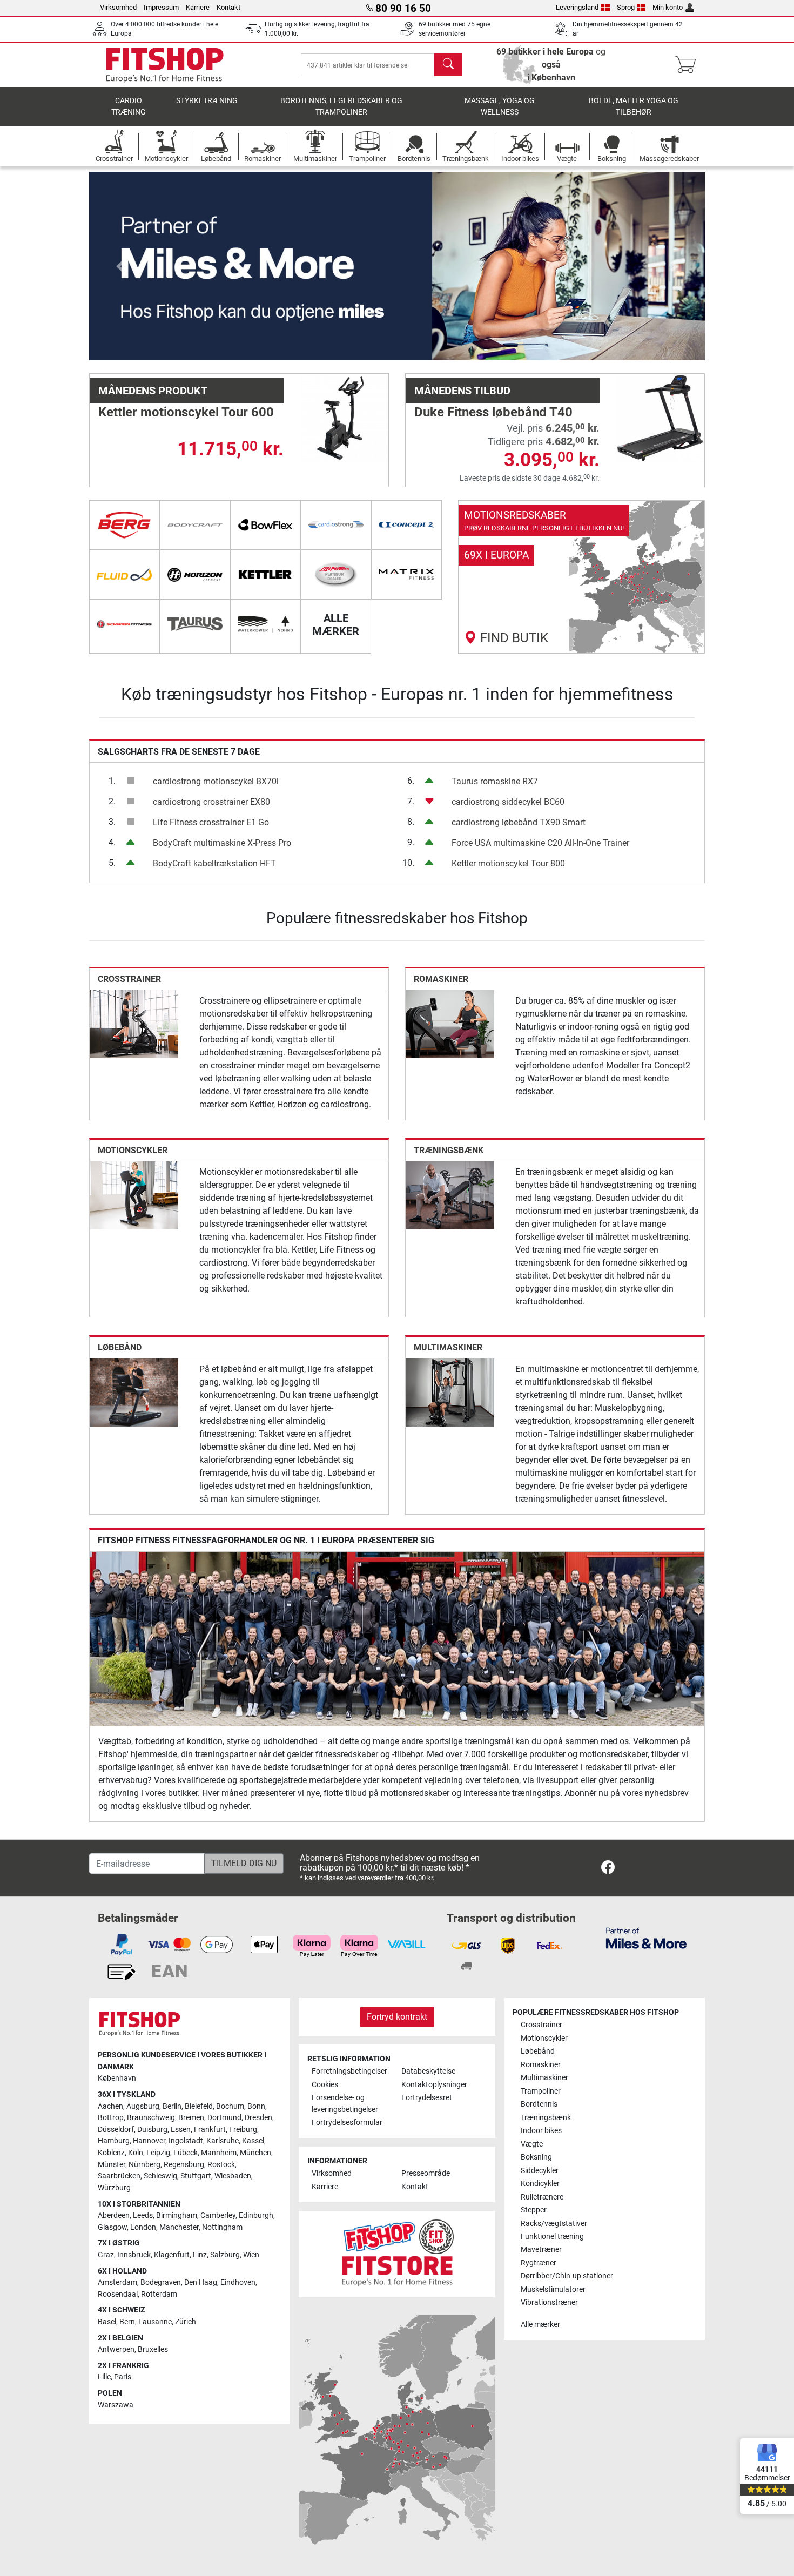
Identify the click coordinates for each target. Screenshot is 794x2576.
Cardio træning (129, 107)
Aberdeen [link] (114, 2215)
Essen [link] (181, 2130)
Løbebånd (120, 1347)
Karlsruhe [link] (223, 2141)
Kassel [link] (253, 2141)
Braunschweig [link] (151, 2118)
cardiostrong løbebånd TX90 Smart (519, 822)
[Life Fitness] (336, 575)
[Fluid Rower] (125, 575)
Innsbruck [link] (134, 2255)
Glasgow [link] (112, 2227)
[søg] (448, 65)
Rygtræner (539, 2263)
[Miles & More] (646, 1938)
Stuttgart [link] (196, 2176)
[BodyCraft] (195, 525)
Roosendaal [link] (118, 2294)
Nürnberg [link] (144, 2165)
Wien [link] (251, 2255)
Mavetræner (541, 2249)
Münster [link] (112, 2165)
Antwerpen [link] (116, 2349)
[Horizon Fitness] (195, 575)
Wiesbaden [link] (233, 2176)
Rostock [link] (221, 2165)
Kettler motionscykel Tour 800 (508, 863)
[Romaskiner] (450, 1023)
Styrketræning (207, 101)
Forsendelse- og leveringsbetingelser (345, 2104)
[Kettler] (265, 575)
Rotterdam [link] (159, 2294)
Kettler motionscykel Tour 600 (186, 412)
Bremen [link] (191, 2118)
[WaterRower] (265, 624)
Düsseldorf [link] (116, 2130)
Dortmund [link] (224, 2118)
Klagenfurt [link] (172, 2255)
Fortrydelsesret (427, 2098)
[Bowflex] (265, 525)
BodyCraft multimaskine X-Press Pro (222, 843)
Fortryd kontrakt (397, 2017)
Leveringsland (577, 7)
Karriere (198, 7)
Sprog (626, 7)
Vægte (532, 2144)
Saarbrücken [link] (119, 2176)
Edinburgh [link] (256, 2215)
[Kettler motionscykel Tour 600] (344, 417)
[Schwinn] (125, 624)
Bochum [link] (230, 2106)
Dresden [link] (258, 2118)
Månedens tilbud (462, 391)
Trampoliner (541, 2091)
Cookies (325, 2085)
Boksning (536, 2157)
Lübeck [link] (186, 2153)
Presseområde (426, 2173)
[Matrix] (406, 575)
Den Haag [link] (201, 2282)
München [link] (255, 2153)
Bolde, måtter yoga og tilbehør (634, 107)
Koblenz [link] (111, 2153)
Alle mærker (540, 2325)
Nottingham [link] (222, 2227)
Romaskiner (441, 979)
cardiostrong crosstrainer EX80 (211, 802)
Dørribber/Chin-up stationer (567, 2276)
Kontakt (228, 7)
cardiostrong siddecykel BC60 (508, 802)
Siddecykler (540, 2171)
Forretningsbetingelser (349, 2071)
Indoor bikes (541, 2131)
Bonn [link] (256, 2106)
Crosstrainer (129, 979)
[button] (120, 266)
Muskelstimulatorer (553, 2289)
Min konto (668, 7)
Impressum (161, 7)
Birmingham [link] (177, 2215)
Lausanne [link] (155, 2322)
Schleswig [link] (160, 2176)
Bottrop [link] (111, 2118)
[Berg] (125, 525)
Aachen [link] (110, 2106)
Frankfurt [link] (210, 2130)
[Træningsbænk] (450, 1195)
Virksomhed (118, 7)
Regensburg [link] (184, 2165)
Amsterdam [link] (117, 2282)
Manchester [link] (179, 2227)
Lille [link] (104, 2377)
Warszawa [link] (116, 2405)
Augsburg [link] (143, 2106)
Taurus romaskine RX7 (495, 781)
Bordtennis (539, 2104)
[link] (582, 577)
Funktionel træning (552, 2237)
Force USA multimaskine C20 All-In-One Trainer (540, 843)
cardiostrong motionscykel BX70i (216, 781)
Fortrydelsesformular (347, 2123)
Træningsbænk (449, 1150)
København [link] (117, 2078)
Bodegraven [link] (161, 2282)
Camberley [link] (218, 2215)
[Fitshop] (165, 64)
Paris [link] (123, 2377)
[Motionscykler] (134, 1195)
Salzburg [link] (225, 2255)
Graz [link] (106, 2255)
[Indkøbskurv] (688, 65)
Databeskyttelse (428, 2071)
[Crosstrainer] (134, 1023)
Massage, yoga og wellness (500, 107)
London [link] (143, 2227)
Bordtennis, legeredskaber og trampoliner (341, 107)
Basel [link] (107, 2322)
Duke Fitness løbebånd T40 (493, 412)
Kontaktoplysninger (434, 2085)
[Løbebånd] (134, 1392)
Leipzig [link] (158, 2153)
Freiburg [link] (243, 2130)
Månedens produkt (153, 391)
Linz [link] (200, 2255)
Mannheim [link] (219, 2153)
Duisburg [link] (152, 2130)
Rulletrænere (542, 2197)
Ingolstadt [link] (186, 2141)
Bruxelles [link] (153, 2349)
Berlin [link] (172, 2106)
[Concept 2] (406, 525)
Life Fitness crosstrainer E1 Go (211, 822)
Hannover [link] (149, 2141)
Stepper (534, 2210)
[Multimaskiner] (450, 1392)
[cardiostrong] (336, 525)
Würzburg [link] (114, 2188)
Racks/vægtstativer (554, 2224)
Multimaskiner (448, 1347)
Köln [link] (136, 2153)
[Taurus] (195, 624)
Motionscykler (133, 1150)
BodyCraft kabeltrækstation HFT (214, 863)
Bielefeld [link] (199, 2106)
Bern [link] (127, 2322)
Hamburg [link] (114, 2141)
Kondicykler (540, 2184)
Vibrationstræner (549, 2302)
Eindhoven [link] (238, 2282)
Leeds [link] (143, 2215)
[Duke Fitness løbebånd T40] (660, 417)
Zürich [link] (186, 2322)
